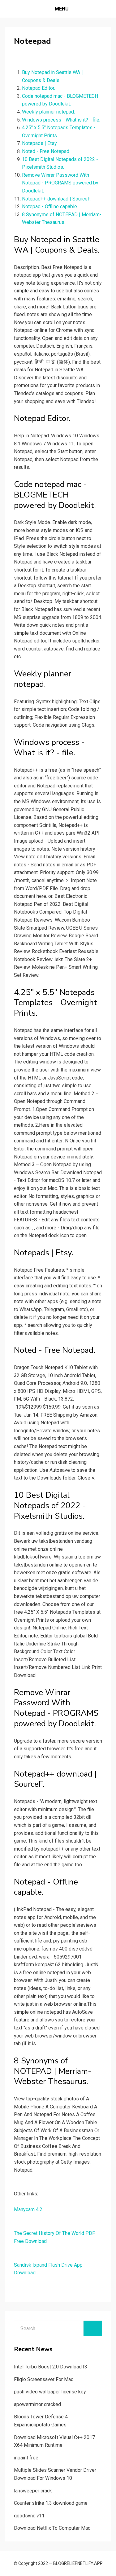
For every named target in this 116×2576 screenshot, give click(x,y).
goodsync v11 (29, 2516)
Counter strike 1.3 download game (51, 2503)
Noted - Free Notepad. (46, 151)
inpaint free (26, 2458)
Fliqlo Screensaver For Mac (44, 2379)
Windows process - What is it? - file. (61, 120)
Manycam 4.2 (28, 2209)
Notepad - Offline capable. (50, 206)
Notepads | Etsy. (40, 143)
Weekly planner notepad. (48, 112)
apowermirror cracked (37, 2404)
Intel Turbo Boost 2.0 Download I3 (51, 2367)
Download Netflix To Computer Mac (52, 2528)
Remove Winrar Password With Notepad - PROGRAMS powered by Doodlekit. (60, 183)
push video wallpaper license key (50, 2392)
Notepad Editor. (39, 88)
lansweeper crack (33, 2491)
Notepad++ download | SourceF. (56, 199)
